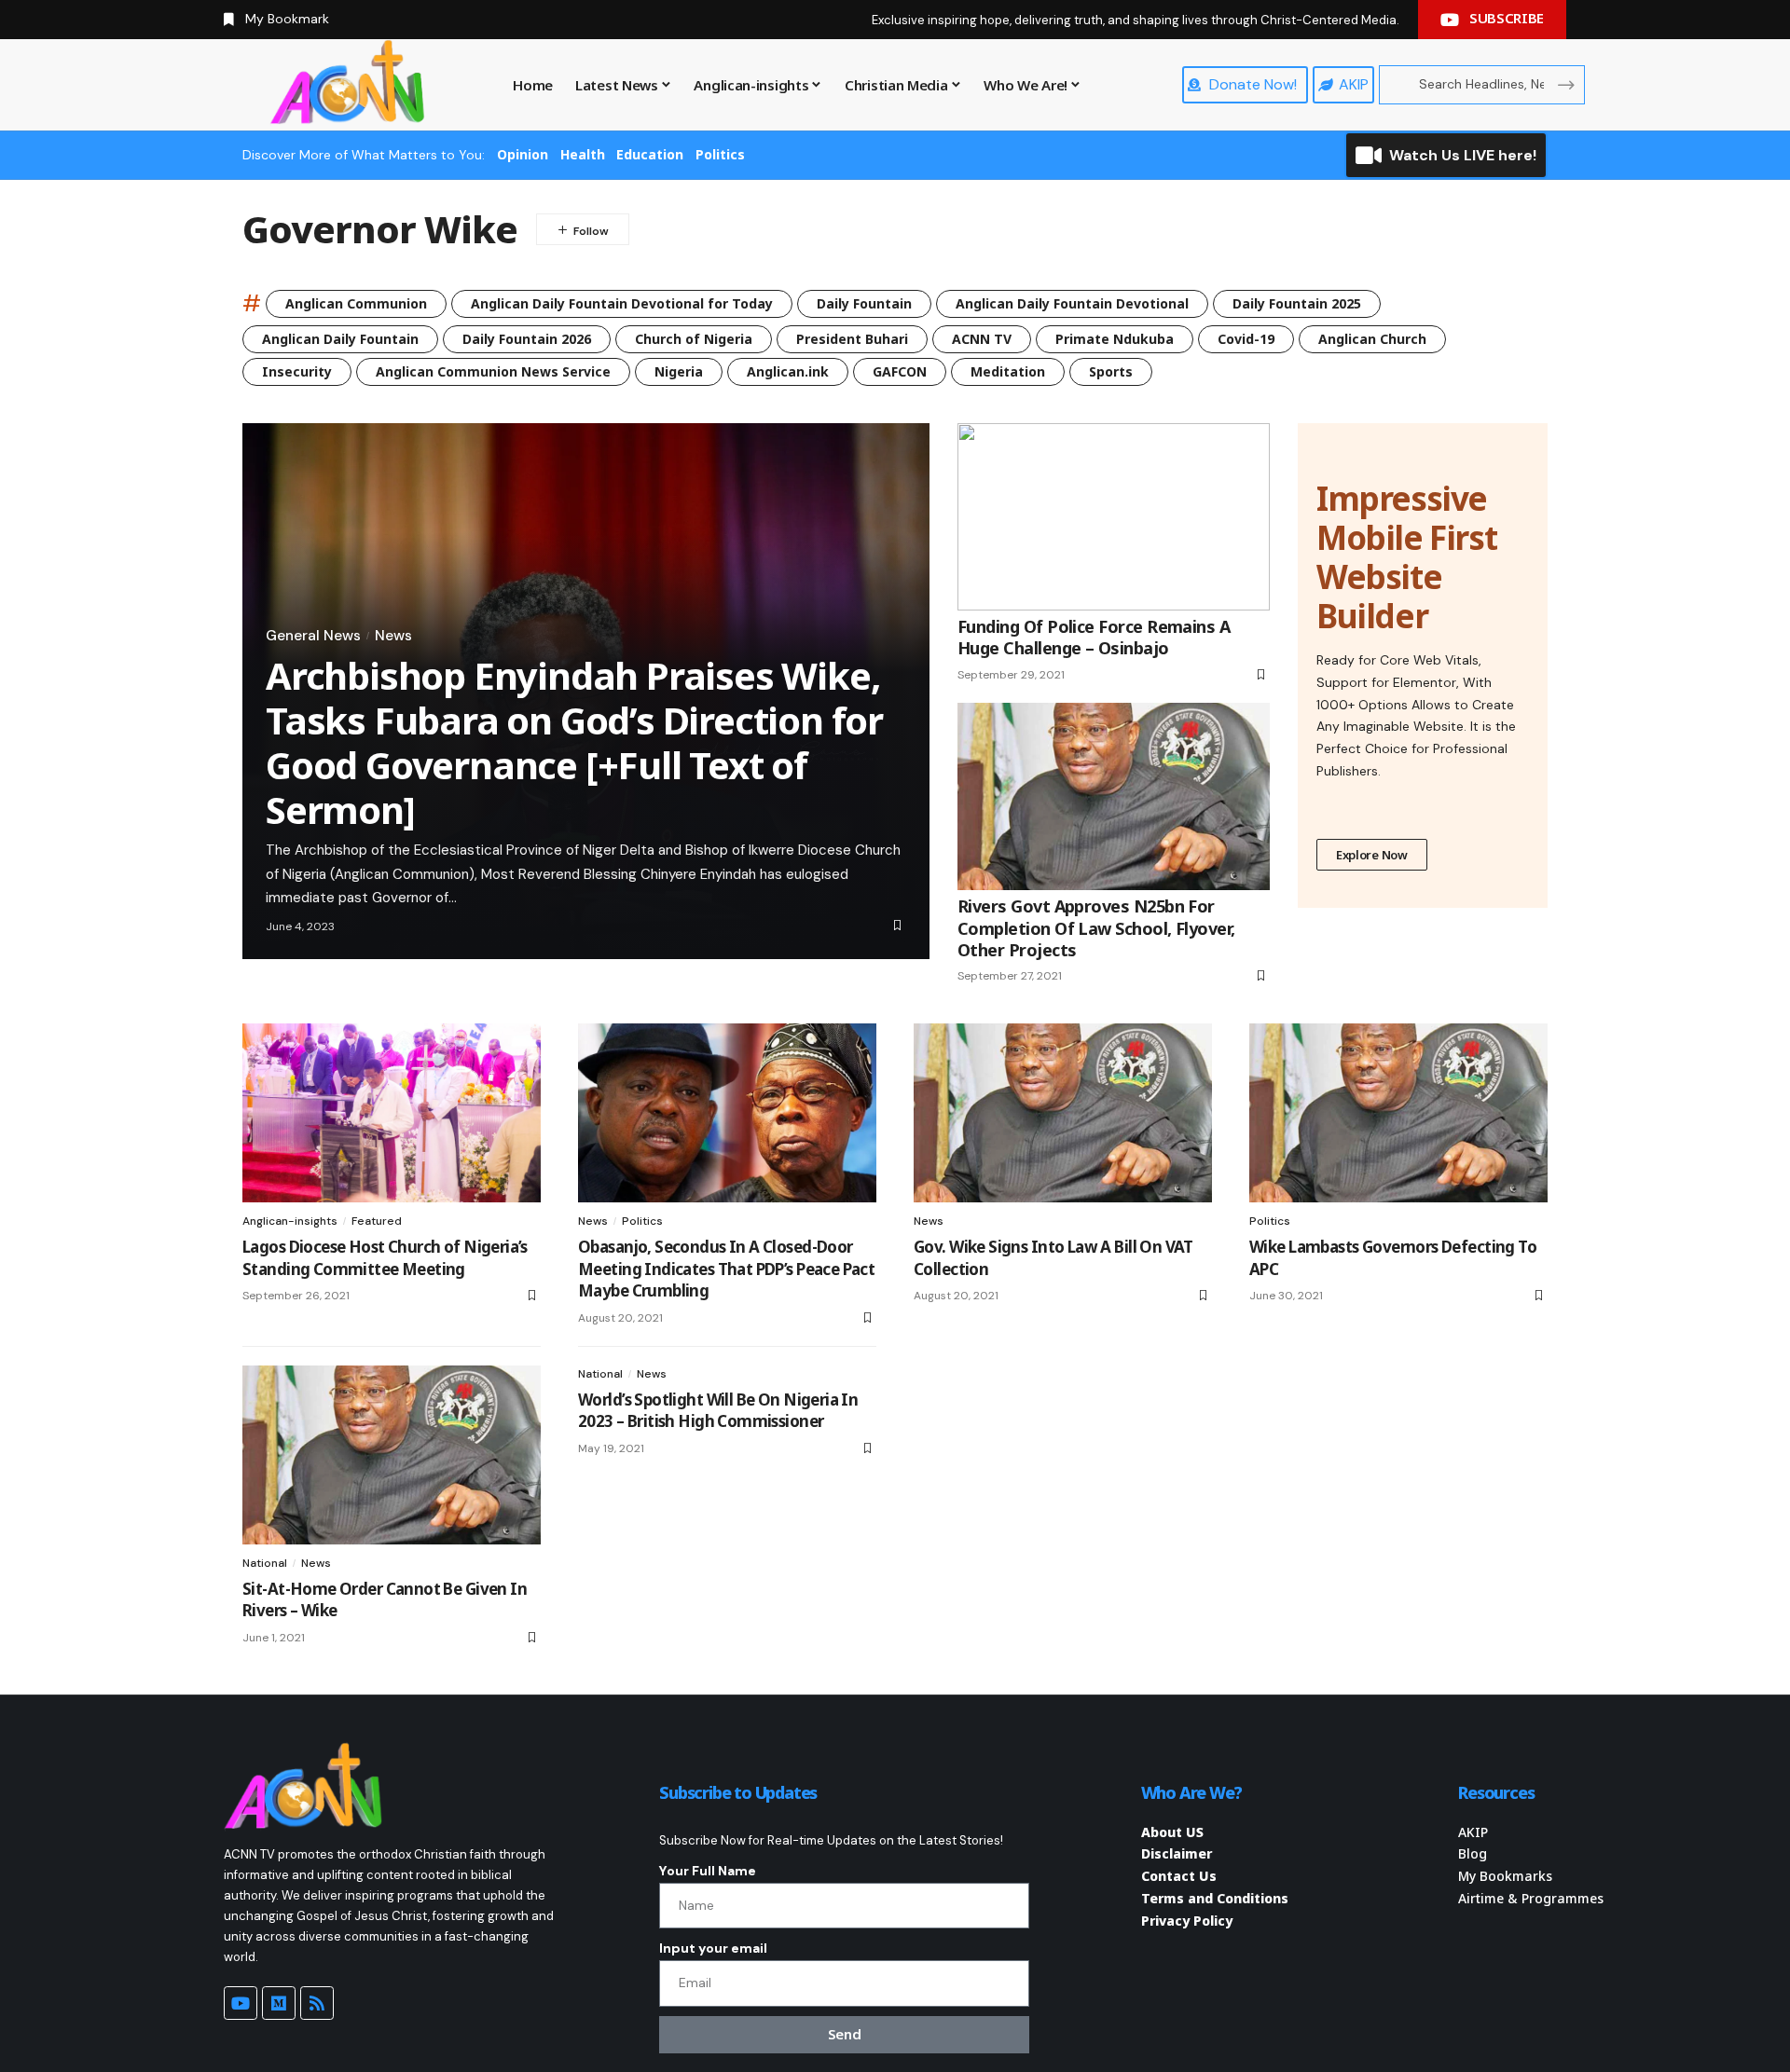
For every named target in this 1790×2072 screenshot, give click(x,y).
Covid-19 (1246, 339)
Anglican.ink (788, 371)
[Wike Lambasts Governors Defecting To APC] (1398, 1113)
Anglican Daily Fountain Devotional (1072, 303)
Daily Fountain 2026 (527, 339)
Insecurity (297, 371)
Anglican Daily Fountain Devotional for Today (622, 303)
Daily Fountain (864, 303)
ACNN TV (982, 339)
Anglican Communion (356, 303)
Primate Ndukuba (1115, 339)
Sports (1111, 371)
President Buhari (852, 339)
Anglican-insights (290, 1221)
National (265, 1563)
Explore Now (1372, 855)
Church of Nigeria (694, 339)
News (393, 636)
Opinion (523, 154)
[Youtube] (241, 2003)
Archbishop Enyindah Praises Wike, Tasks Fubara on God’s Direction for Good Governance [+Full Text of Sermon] (574, 742)
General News (313, 636)
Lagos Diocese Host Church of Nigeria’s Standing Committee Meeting (385, 1258)
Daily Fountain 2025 (1297, 303)
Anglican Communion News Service (493, 371)
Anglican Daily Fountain (340, 339)
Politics (720, 154)
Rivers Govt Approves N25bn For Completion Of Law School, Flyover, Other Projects (1096, 928)
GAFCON (900, 371)
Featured (377, 1221)
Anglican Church (1372, 339)
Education (650, 154)
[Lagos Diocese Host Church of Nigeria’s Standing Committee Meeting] (392, 1113)
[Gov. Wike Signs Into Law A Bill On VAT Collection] (1063, 1113)
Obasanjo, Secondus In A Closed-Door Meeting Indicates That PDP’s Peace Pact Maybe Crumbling (726, 1269)
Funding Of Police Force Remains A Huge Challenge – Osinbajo (1094, 637)
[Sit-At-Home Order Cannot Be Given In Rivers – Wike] (392, 1455)
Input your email (713, 1948)
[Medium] (279, 2003)
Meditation (1008, 371)
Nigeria (679, 371)
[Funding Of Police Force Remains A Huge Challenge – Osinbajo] (1114, 517)
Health (583, 154)
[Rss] (317, 2003)
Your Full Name (708, 1871)
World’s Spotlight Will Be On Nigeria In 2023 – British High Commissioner (718, 1411)
